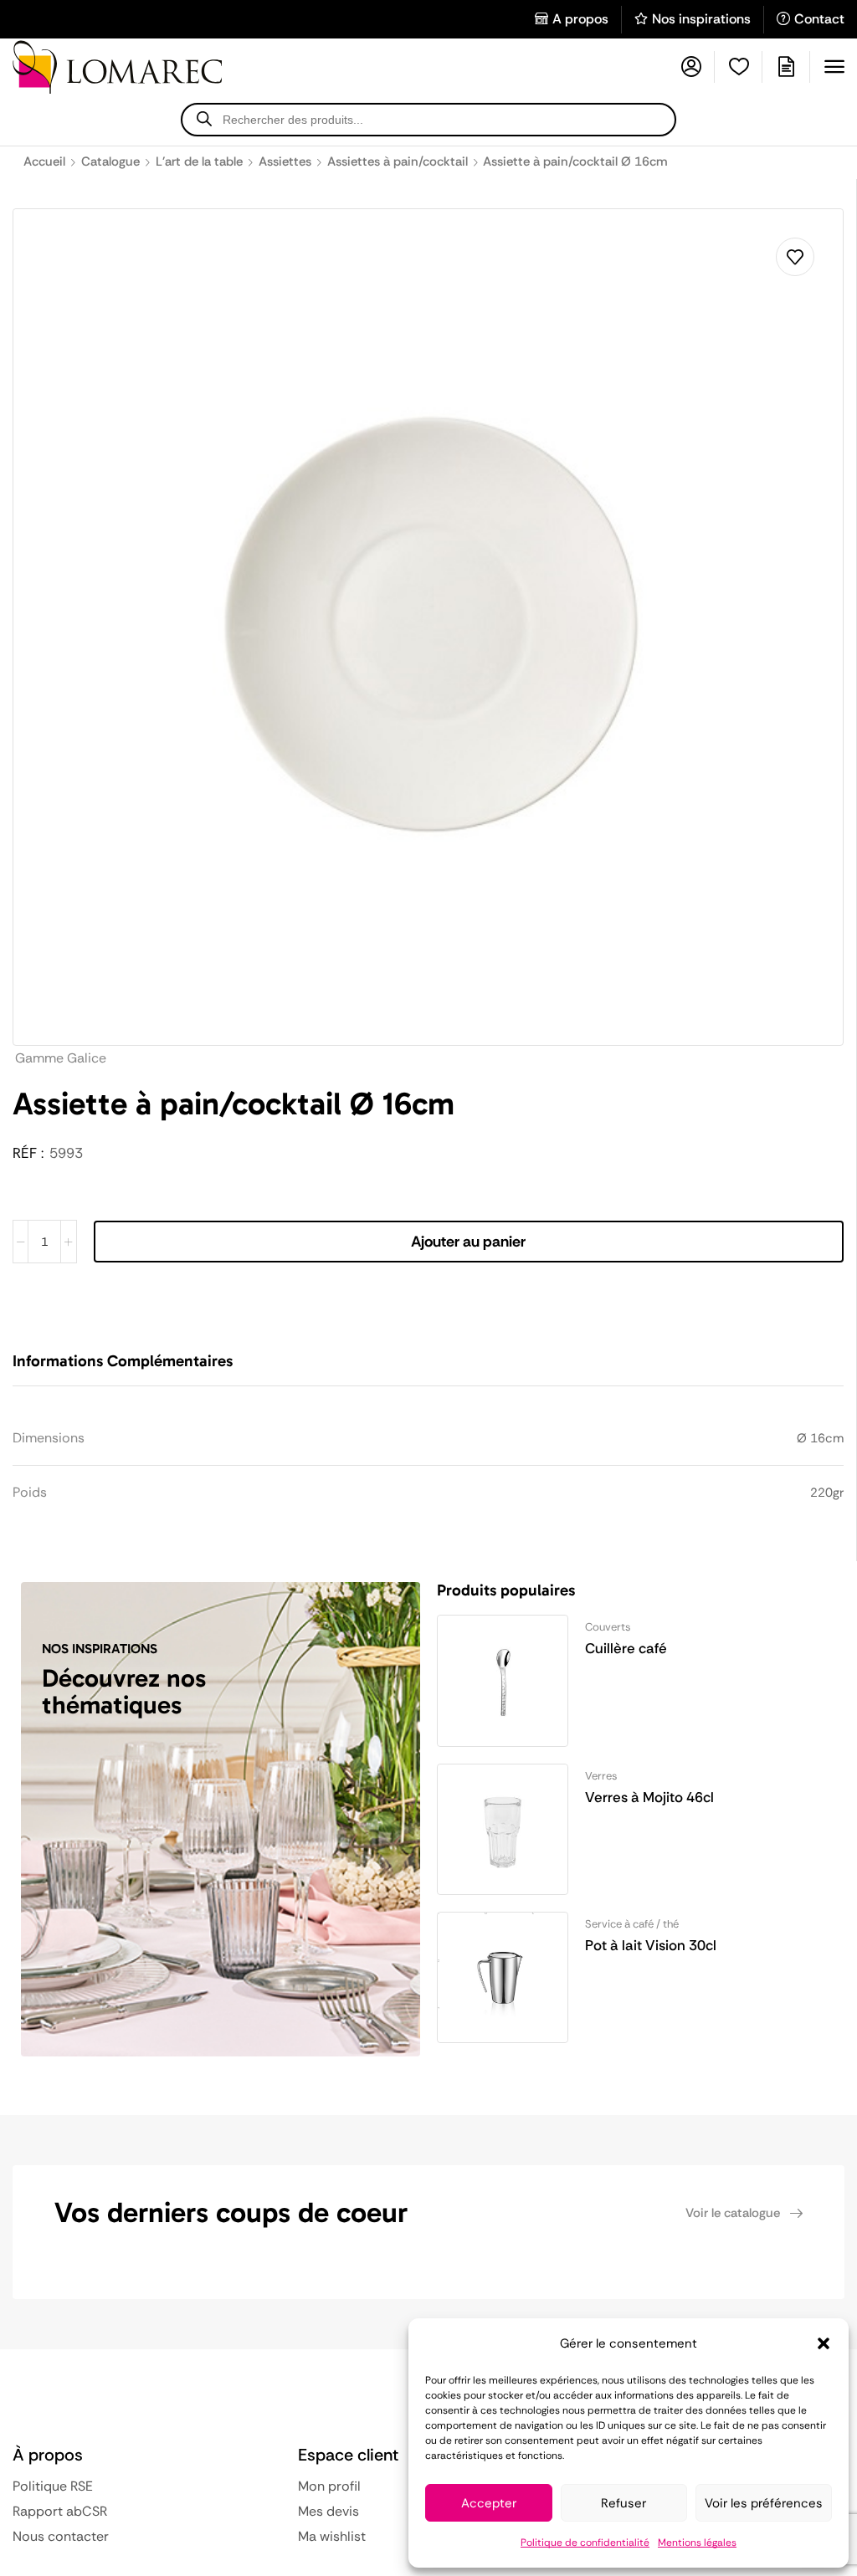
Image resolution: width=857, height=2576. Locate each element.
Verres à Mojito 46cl (649, 1797)
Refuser (624, 2503)
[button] (824, 2343)
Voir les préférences (764, 2503)
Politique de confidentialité (585, 2543)
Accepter (489, 2503)
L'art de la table (199, 161)
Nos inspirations (701, 19)
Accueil (44, 161)
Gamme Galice (61, 1058)
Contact (819, 19)
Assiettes (285, 161)
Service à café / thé (632, 1924)
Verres (601, 1776)
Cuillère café (626, 1648)
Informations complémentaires (123, 1361)
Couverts (608, 1627)
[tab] (135, 1369)
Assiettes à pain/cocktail (398, 161)
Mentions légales (697, 2543)
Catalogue (110, 161)
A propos (580, 19)
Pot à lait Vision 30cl (651, 1945)
